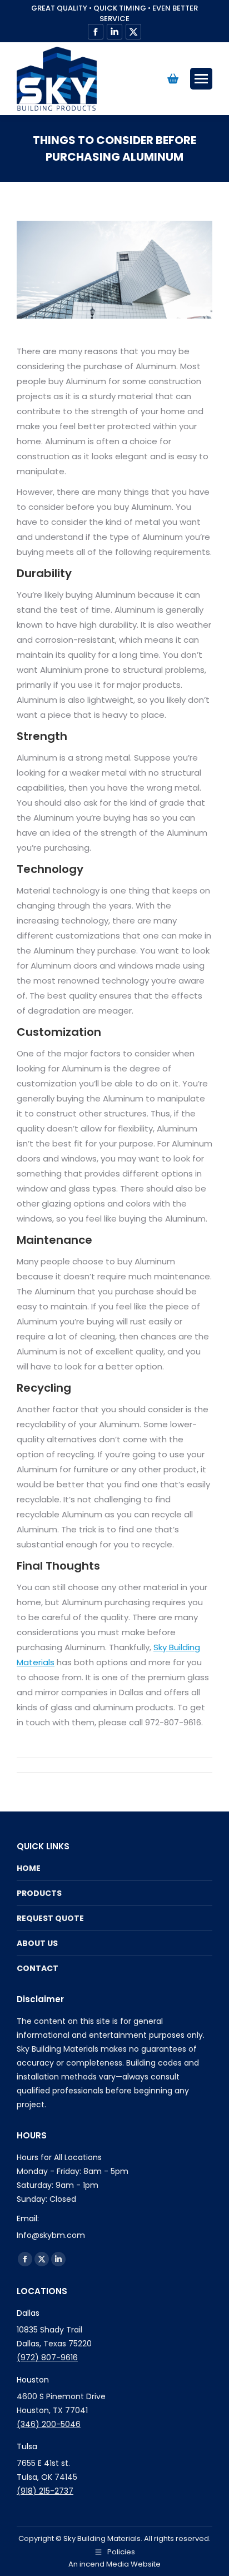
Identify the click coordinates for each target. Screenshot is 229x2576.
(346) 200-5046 (49, 2424)
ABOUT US (37, 1943)
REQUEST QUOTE (50, 1918)
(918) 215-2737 (45, 2491)
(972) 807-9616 (47, 2357)
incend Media (104, 2564)
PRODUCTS (39, 1893)
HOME (29, 1868)
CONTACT (38, 1968)
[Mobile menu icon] (201, 79)
